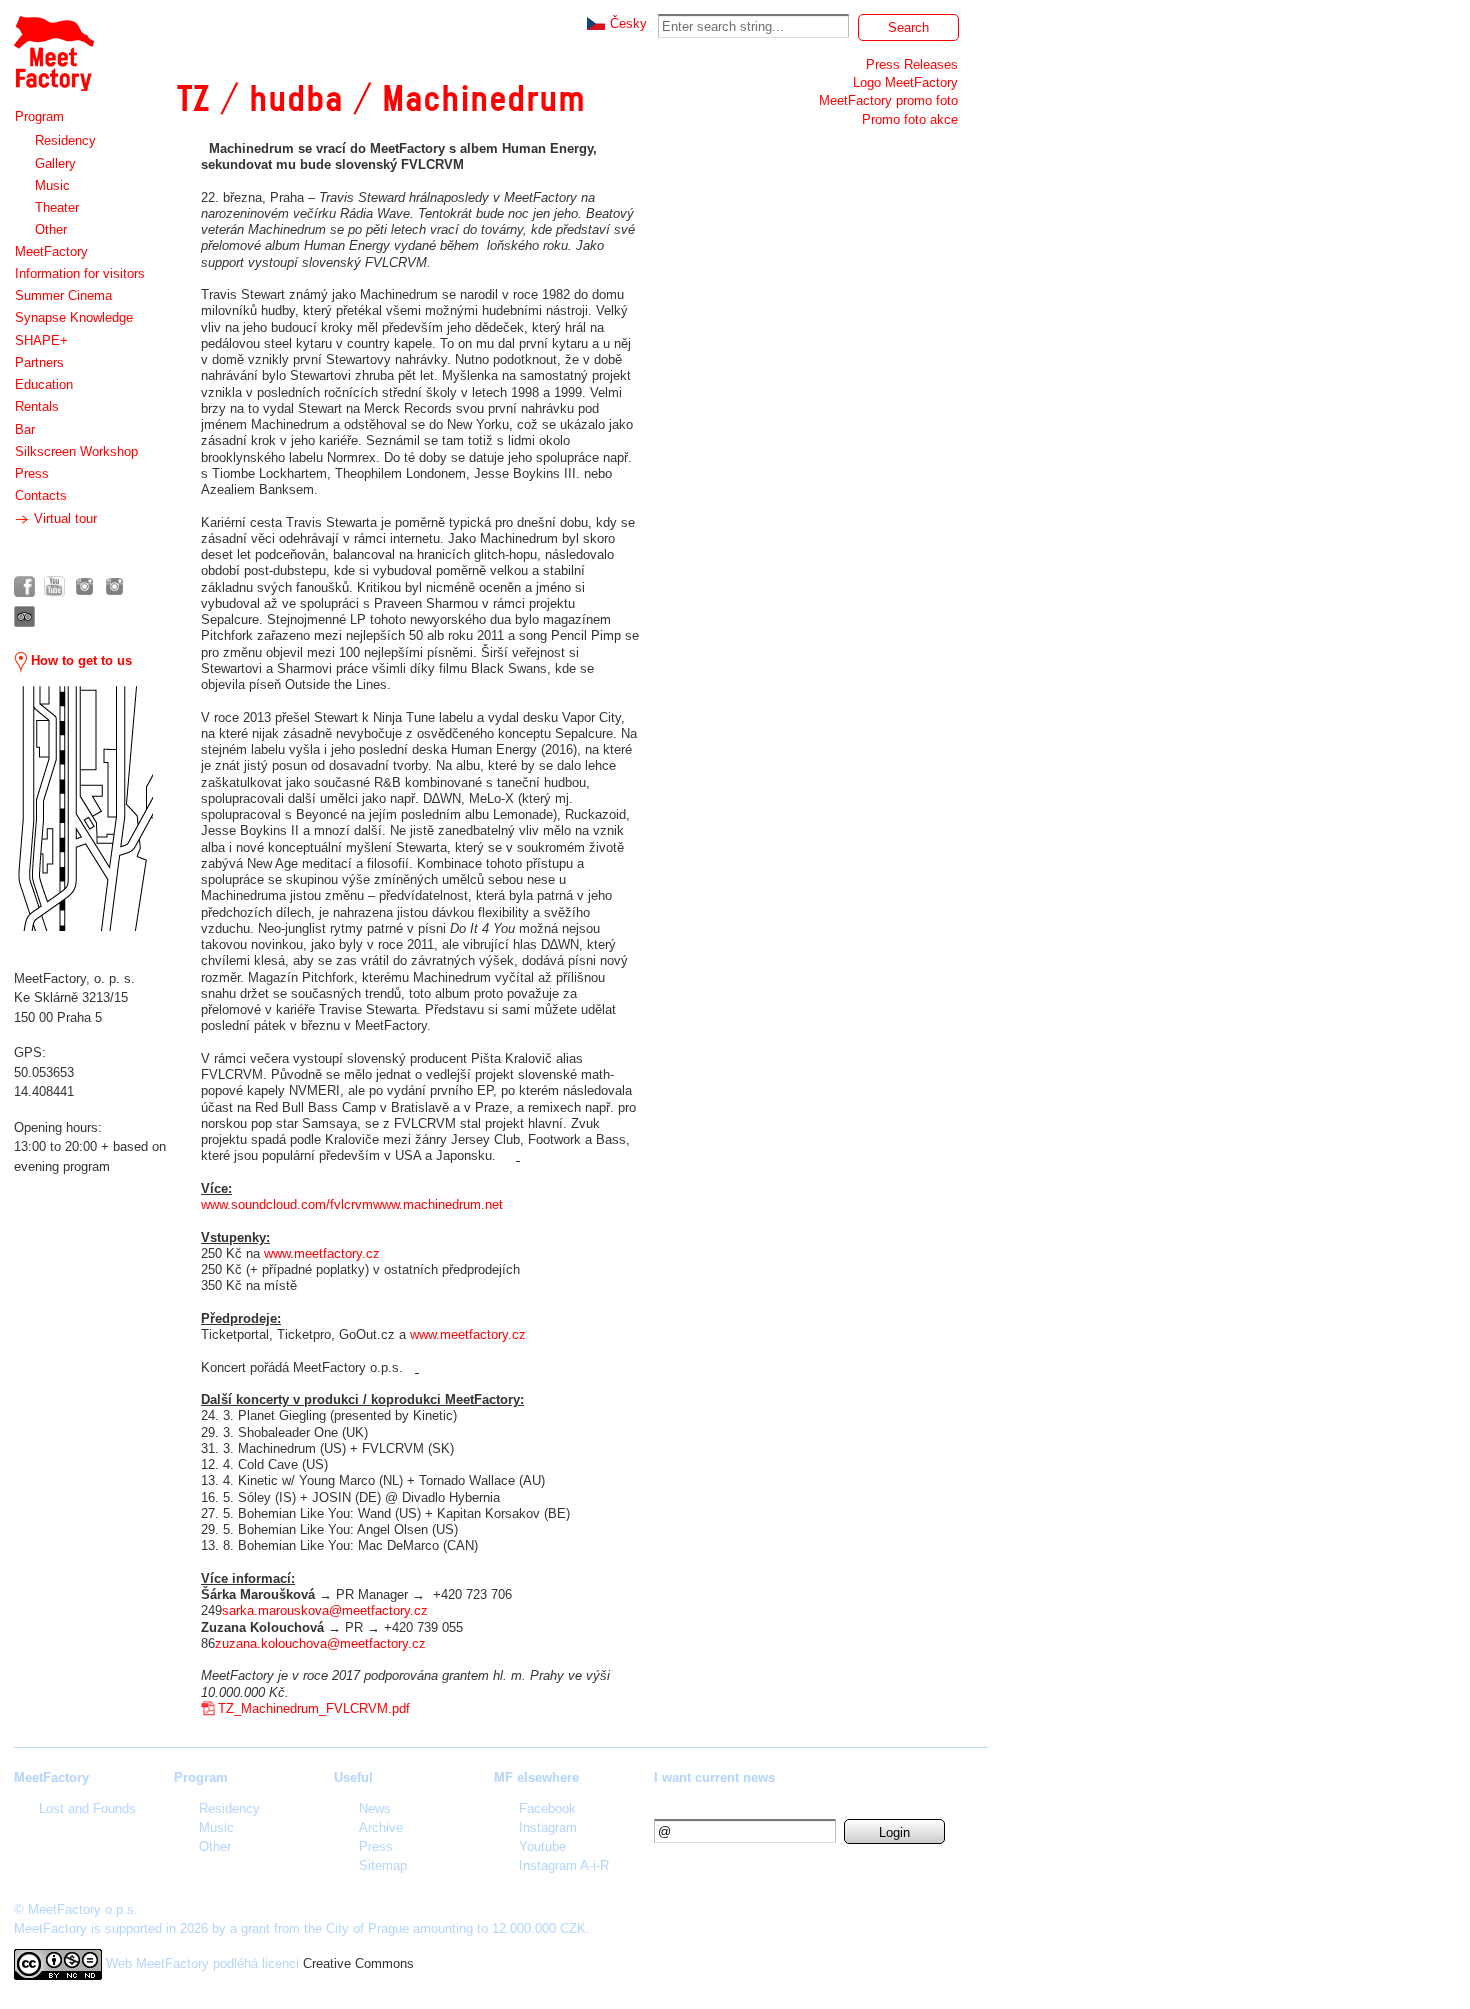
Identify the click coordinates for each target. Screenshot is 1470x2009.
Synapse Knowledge (74, 317)
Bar (25, 429)
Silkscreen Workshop (76, 451)
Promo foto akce (910, 119)
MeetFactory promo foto (888, 100)
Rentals (37, 406)
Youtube (542, 1846)
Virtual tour (63, 518)
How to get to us (79, 660)
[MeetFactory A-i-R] (114, 586)
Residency (65, 140)
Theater (57, 207)
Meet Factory (53, 43)
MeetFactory (51, 251)
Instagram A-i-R (564, 1865)
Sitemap (383, 1865)
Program (39, 116)
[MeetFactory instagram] (84, 586)
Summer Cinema (63, 295)
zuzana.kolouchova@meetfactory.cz (320, 1643)
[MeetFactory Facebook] (24, 586)
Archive (381, 1827)
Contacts (41, 495)
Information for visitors (80, 273)
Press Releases (912, 64)
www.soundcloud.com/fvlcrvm (287, 1204)
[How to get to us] (83, 808)
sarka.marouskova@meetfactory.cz (325, 1610)
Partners (39, 362)
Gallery (55, 163)
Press (32, 473)
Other (51, 229)
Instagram (548, 1827)
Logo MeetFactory (905, 82)
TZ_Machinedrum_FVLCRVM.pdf (314, 1708)
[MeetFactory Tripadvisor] (24, 616)
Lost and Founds (87, 1808)
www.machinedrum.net (438, 1204)
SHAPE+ (41, 340)
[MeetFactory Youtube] (54, 586)
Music (52, 185)
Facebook (547, 1808)
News (375, 1808)
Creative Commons (358, 1963)
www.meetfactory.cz (322, 1253)
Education (44, 384)
